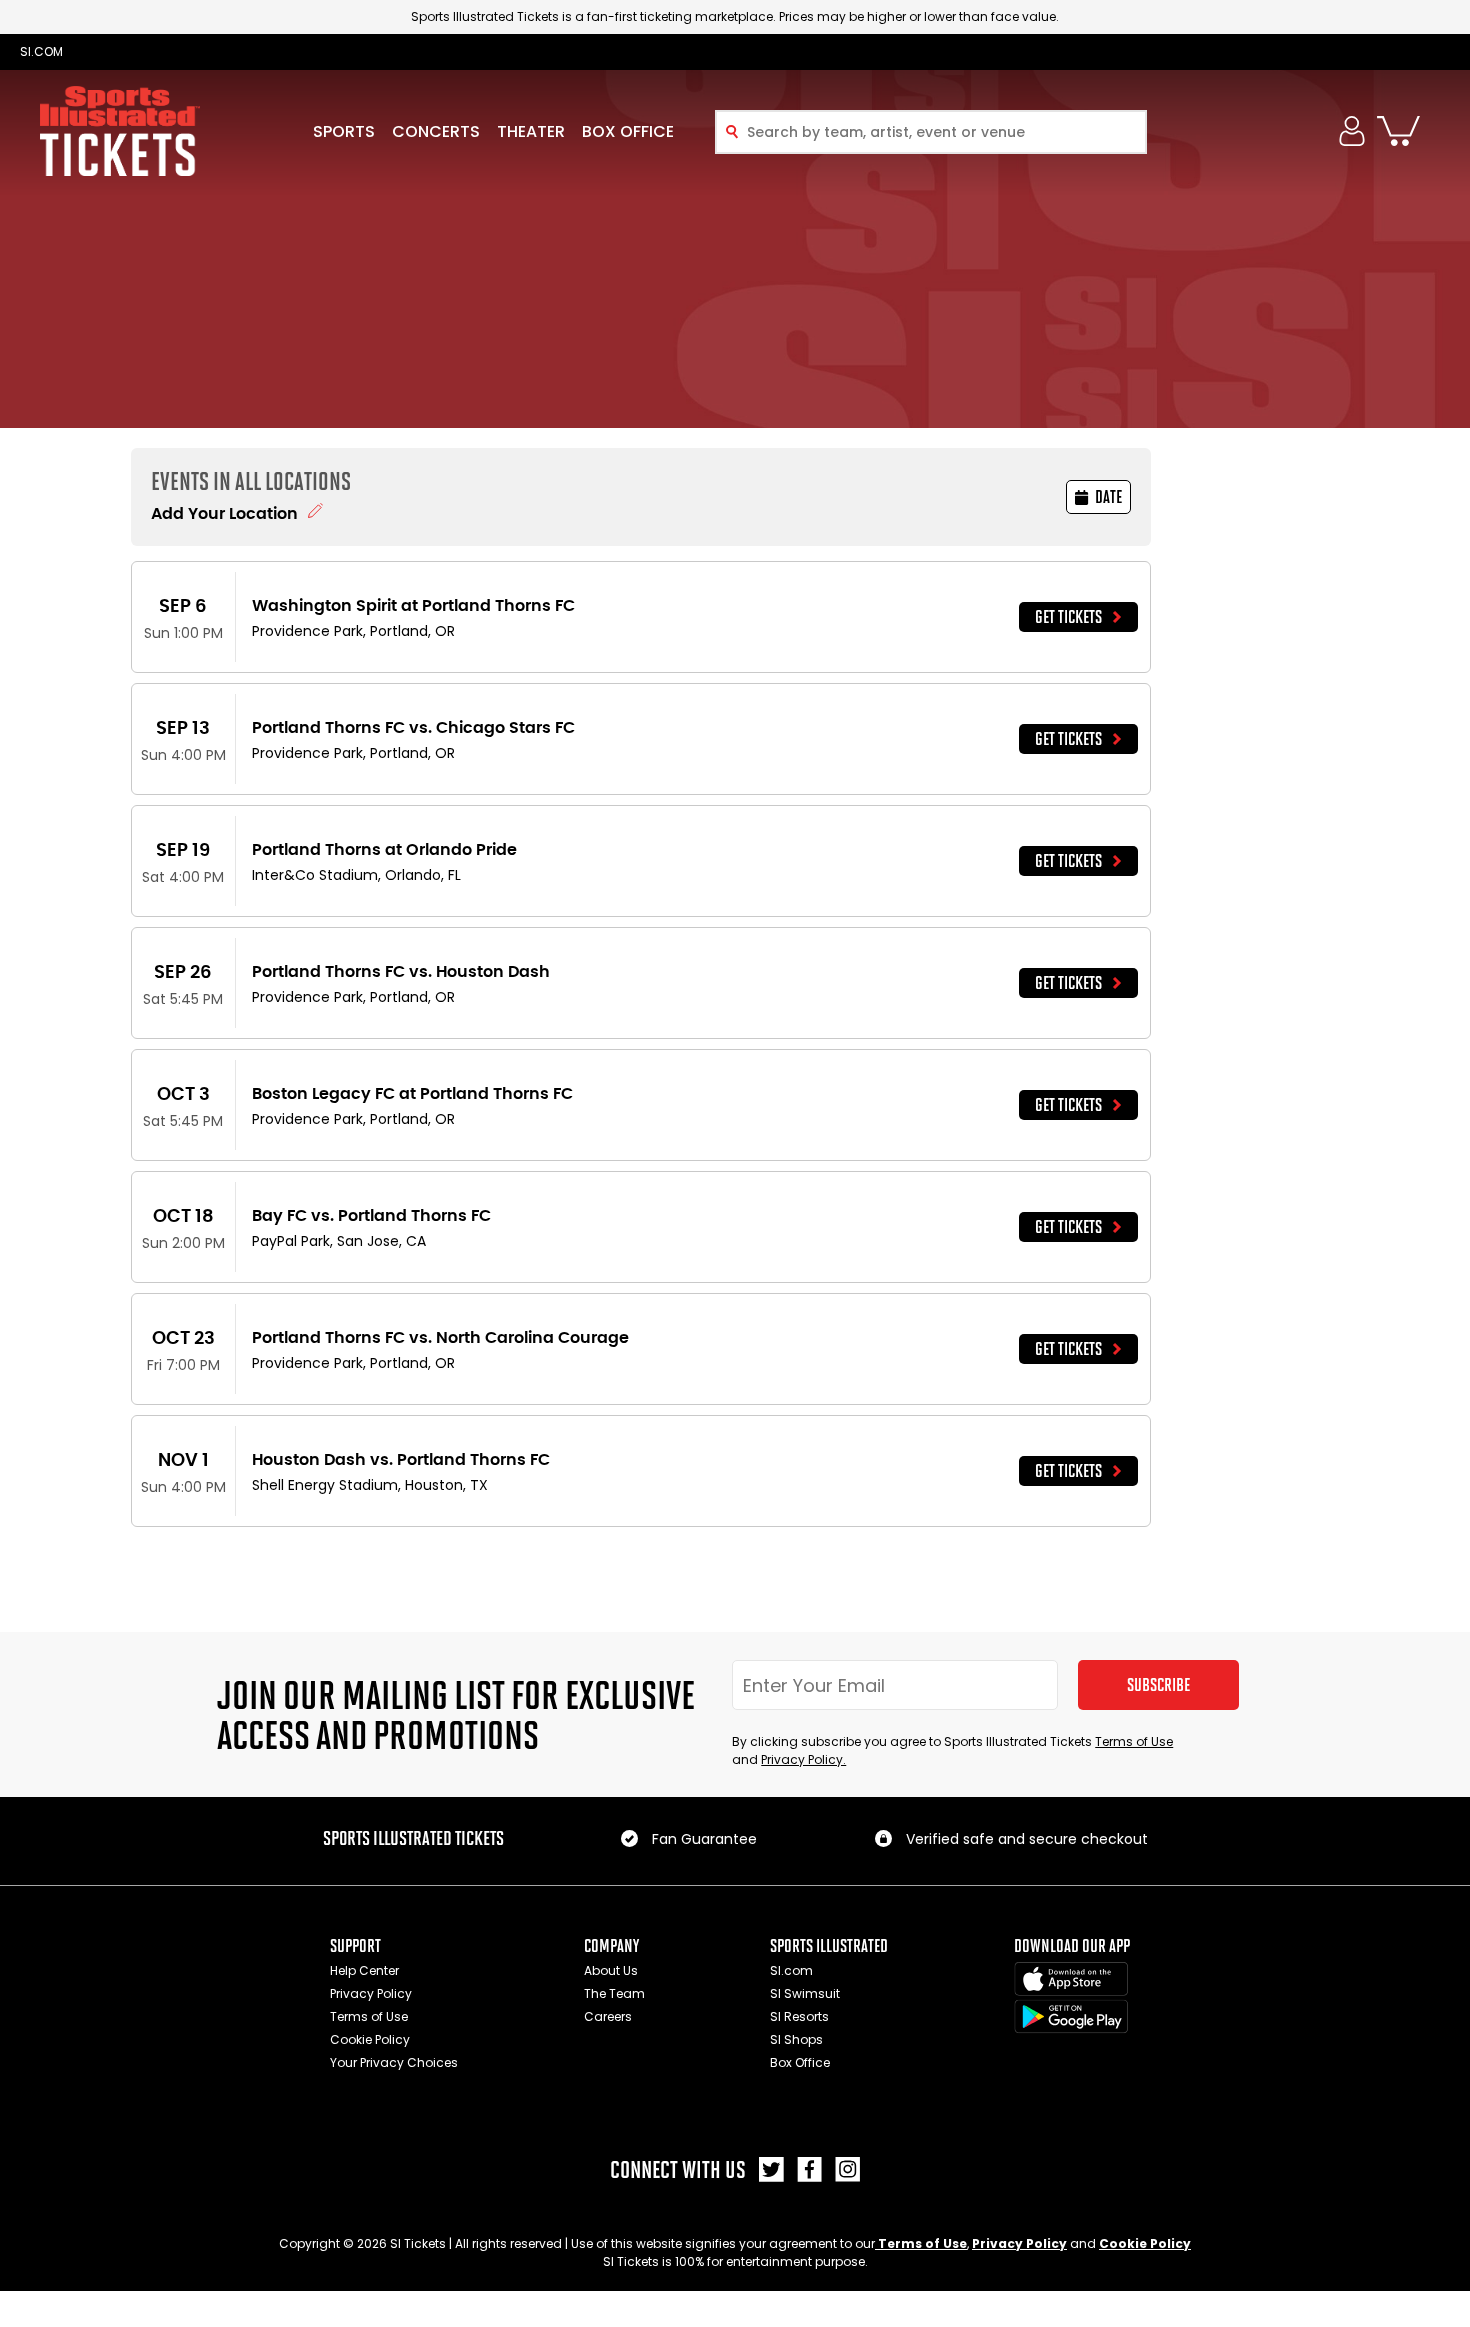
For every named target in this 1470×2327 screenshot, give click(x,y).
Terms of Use (1134, 1741)
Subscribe (1158, 1685)
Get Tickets (1068, 617)
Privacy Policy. (803, 1759)
